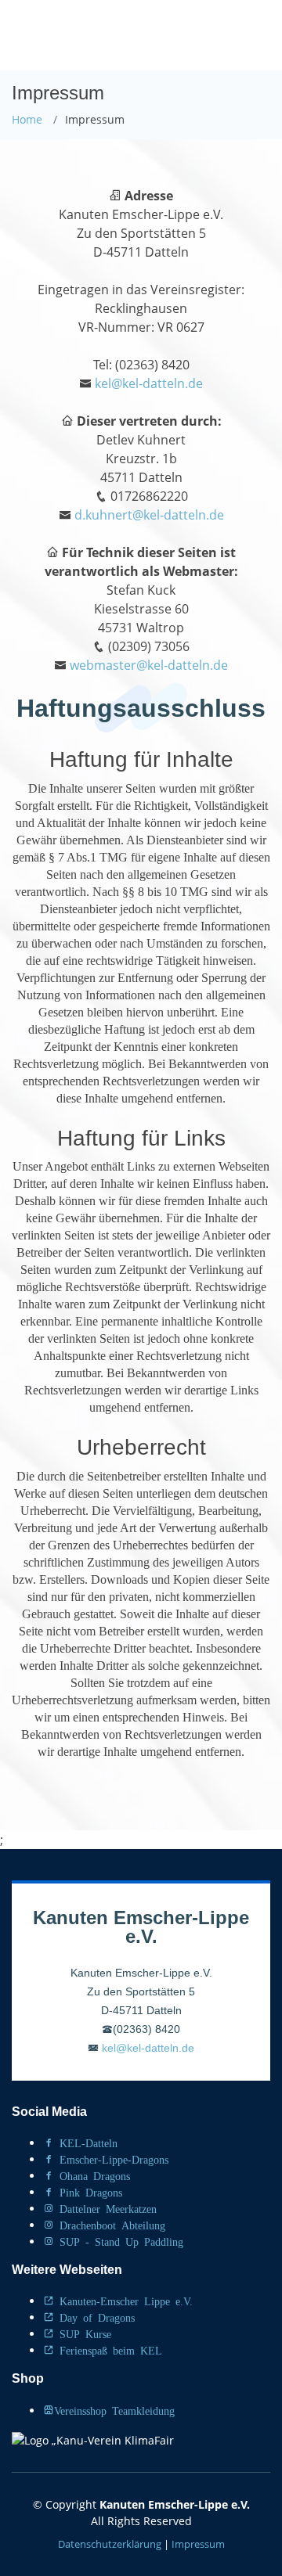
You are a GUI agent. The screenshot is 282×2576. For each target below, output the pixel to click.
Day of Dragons (94, 2317)
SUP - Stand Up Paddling (119, 2241)
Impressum (198, 2544)
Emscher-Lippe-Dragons (111, 2159)
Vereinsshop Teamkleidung (114, 2410)
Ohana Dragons (92, 2175)
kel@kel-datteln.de (149, 383)
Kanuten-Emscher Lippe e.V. (123, 2301)
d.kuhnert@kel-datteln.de (149, 515)
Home (27, 119)
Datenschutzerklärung (110, 2544)
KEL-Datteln (86, 2142)
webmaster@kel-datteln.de (149, 665)
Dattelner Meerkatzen (105, 2208)
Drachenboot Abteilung (110, 2225)
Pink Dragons (88, 2192)
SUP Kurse (83, 2333)
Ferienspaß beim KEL (108, 2350)
